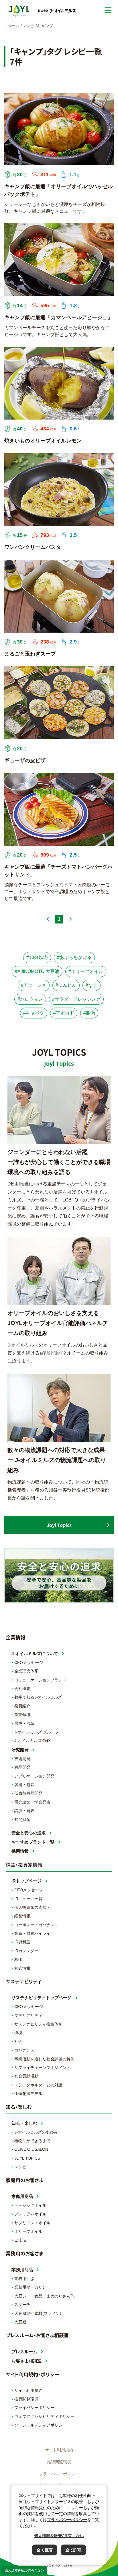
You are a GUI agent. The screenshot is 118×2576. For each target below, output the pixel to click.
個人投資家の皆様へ (32, 1907)
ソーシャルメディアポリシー (40, 2425)
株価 (18, 1959)
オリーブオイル (28, 2231)
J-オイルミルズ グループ (37, 1732)
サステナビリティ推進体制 (38, 2024)
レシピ (20, 2167)
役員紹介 (22, 1706)
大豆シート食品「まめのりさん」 (46, 2296)
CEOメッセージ (29, 1663)
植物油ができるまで (32, 2141)
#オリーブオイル (86, 971)
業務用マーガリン (30, 2287)
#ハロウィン (30, 999)
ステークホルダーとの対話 (38, 2085)
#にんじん (66, 985)
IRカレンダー (26, 1951)
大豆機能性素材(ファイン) (38, 2313)
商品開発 (22, 1767)
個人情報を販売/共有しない (24, 2570)
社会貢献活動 (26, 2076)
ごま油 (20, 2240)
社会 (18, 2041)
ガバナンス (24, 2050)
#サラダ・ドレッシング (76, 999)
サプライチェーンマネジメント (42, 2067)
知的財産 (22, 1820)
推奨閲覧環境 (26, 2399)
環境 (18, 2033)
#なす (92, 985)
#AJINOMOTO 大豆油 (37, 971)
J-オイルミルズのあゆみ (36, 2132)
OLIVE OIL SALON (31, 2149)
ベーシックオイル (30, 2205)
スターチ (22, 2305)
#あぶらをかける (74, 957)
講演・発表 (24, 1811)
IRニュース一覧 (28, 1899)
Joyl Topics (59, 1525)
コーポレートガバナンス (36, 1925)
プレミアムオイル (30, 2214)
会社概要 (22, 1689)
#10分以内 (37, 957)
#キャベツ (34, 1013)
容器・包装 (24, 1785)
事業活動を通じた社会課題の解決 (44, 2059)
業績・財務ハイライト (34, 1933)
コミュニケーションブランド (40, 1680)
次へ (70, 919)
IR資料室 (22, 1942)
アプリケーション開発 (34, 1776)
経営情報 (22, 1916)
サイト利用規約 (28, 2390)
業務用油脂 (24, 2279)
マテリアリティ (28, 2015)
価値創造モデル (28, 2094)
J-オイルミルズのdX (33, 1741)
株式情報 (22, 1968)
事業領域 (22, 1715)
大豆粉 (20, 2322)
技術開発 (22, 1759)
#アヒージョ (34, 985)
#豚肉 (89, 1013)
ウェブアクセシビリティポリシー (44, 2416)
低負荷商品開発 (28, 1793)
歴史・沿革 (24, 1723)
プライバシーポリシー (34, 2408)
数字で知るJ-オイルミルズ (38, 1697)
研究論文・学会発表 (32, 1802)
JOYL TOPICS (27, 2158)
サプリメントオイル (32, 2223)
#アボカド (64, 1013)
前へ (48, 919)
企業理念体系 (26, 1671)
